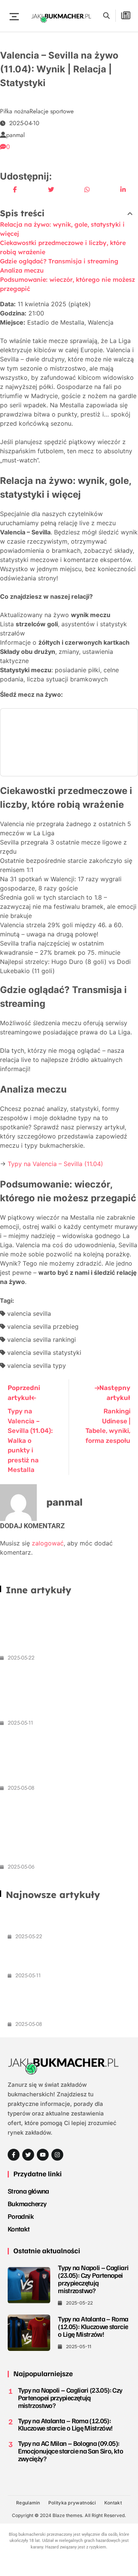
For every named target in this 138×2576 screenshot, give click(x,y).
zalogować (48, 1543)
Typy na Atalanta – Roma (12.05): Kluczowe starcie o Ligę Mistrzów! (60, 1694)
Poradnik (21, 2216)
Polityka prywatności (72, 2503)
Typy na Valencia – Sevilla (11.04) (55, 1164)
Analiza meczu (22, 270)
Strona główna (28, 2191)
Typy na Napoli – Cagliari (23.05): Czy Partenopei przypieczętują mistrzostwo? (65, 1629)
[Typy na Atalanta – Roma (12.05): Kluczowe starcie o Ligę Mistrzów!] (29, 2333)
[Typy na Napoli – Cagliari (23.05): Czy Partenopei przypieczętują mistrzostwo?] (29, 2285)
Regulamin (28, 2503)
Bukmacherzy (27, 2204)
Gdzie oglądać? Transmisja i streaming (59, 261)
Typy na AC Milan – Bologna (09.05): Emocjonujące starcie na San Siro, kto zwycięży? (67, 1759)
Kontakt (19, 2229)
